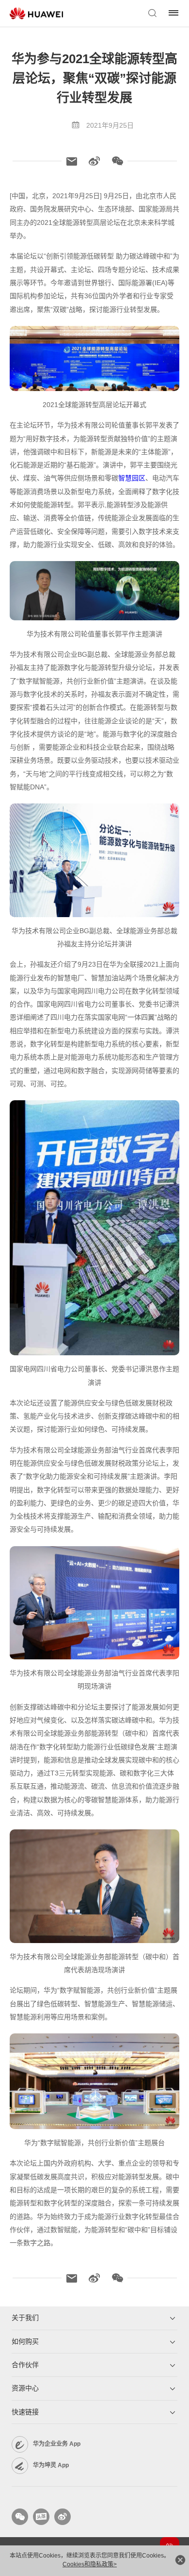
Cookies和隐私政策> (90, 2564)
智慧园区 (132, 478)
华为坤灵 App (51, 2465)
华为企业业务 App (57, 2444)
